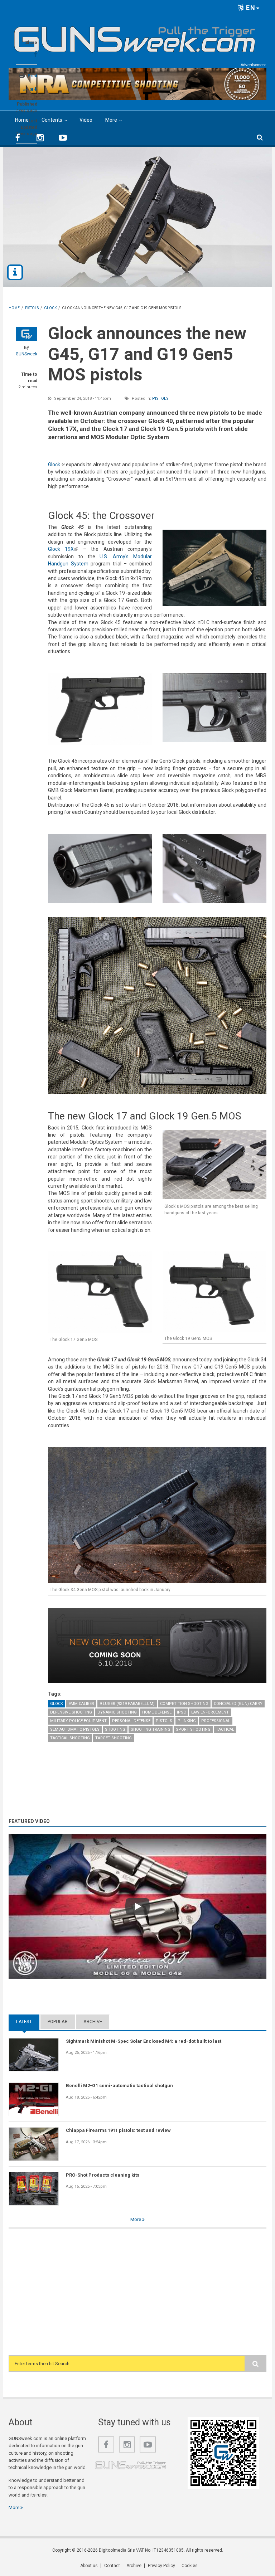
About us (89, 2566)
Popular (58, 2021)
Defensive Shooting (71, 1712)
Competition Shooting (184, 1704)
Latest (28, 2021)
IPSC (181, 1712)
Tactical (225, 1729)
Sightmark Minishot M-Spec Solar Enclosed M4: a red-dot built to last (144, 2041)
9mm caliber (81, 1704)
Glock (56, 465)
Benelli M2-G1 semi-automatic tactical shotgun (119, 2086)
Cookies (190, 2566)
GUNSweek (26, 354)
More (111, 120)
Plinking (187, 1721)
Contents (52, 120)
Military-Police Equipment (78, 1721)
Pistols (160, 398)
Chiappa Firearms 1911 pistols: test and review (118, 2130)
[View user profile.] (26, 334)
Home (22, 120)
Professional (216, 1721)
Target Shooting (114, 1738)
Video (86, 120)
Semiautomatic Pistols (75, 1729)
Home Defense (157, 1712)
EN (250, 8)
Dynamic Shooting (117, 1712)
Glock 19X (63, 549)
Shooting (115, 1729)
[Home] (135, 37)
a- (25, 90)
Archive (93, 2021)
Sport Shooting (193, 1729)
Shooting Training (151, 1729)
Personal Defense (131, 1721)
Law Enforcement (210, 1712)
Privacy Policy (161, 2566)
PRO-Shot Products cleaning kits (103, 2175)
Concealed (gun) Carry (238, 1704)
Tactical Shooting (70, 1738)
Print (32, 76)
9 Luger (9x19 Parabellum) (127, 1704)
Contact (112, 2566)
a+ (34, 89)
